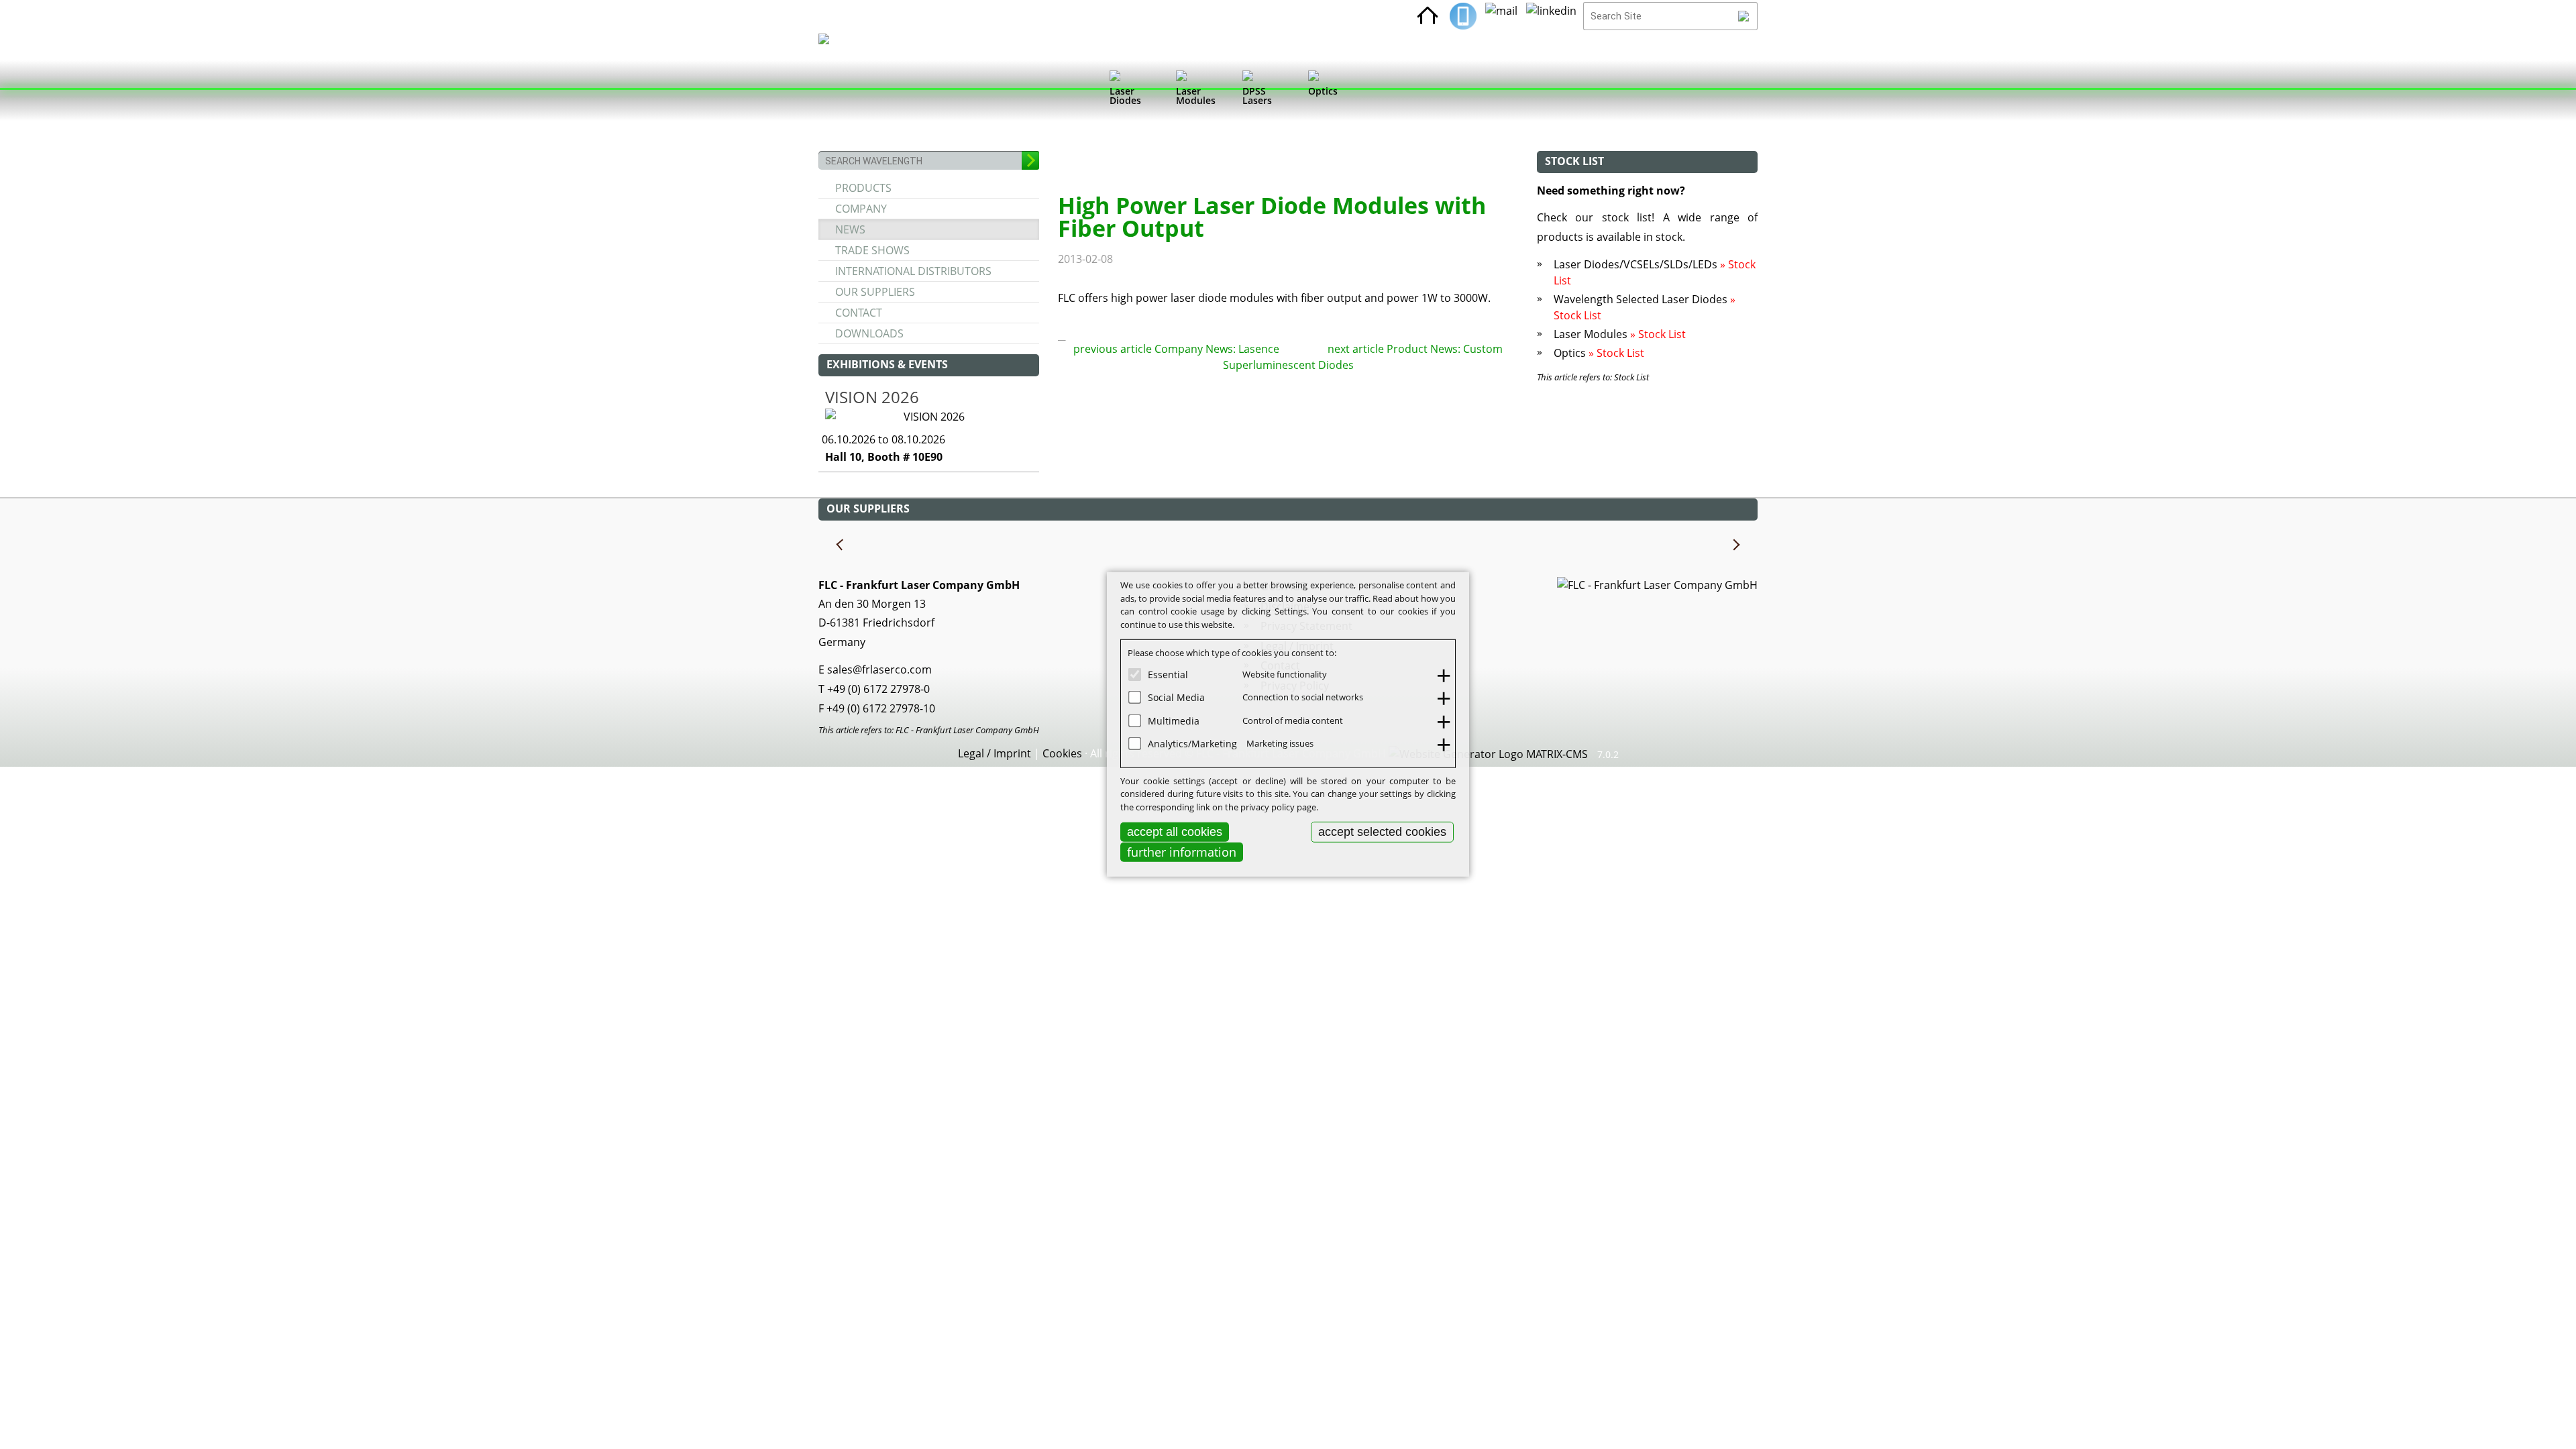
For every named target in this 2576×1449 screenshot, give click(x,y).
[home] (1428, 16)
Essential (1168, 674)
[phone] (1463, 16)
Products (863, 188)
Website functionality (1285, 674)
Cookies (1062, 753)
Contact (859, 313)
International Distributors (913, 271)
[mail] (1501, 16)
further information (1182, 852)
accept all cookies (1175, 832)
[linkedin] (1551, 16)
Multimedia (1174, 720)
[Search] (1744, 16)
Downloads (869, 333)
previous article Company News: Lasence (1176, 349)
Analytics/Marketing (1192, 744)
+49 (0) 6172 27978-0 (878, 689)
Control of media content (1293, 720)
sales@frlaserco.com (879, 669)
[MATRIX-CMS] (1488, 755)
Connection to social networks (1303, 697)
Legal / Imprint (995, 753)
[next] (1735, 545)
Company (861, 209)
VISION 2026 (872, 397)
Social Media (1176, 697)
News (850, 229)
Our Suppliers (875, 292)
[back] (841, 545)
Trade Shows (872, 250)
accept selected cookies (1382, 832)
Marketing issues (1280, 743)
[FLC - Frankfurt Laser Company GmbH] (836, 91)
